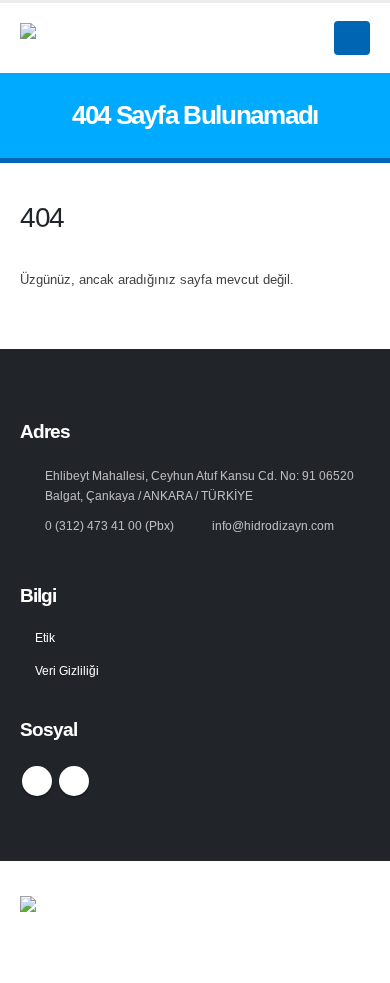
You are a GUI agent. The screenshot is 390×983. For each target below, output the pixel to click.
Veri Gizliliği (67, 670)
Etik (45, 637)
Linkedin (74, 781)
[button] (352, 38)
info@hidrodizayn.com (273, 525)
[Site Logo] (135, 38)
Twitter (37, 781)
